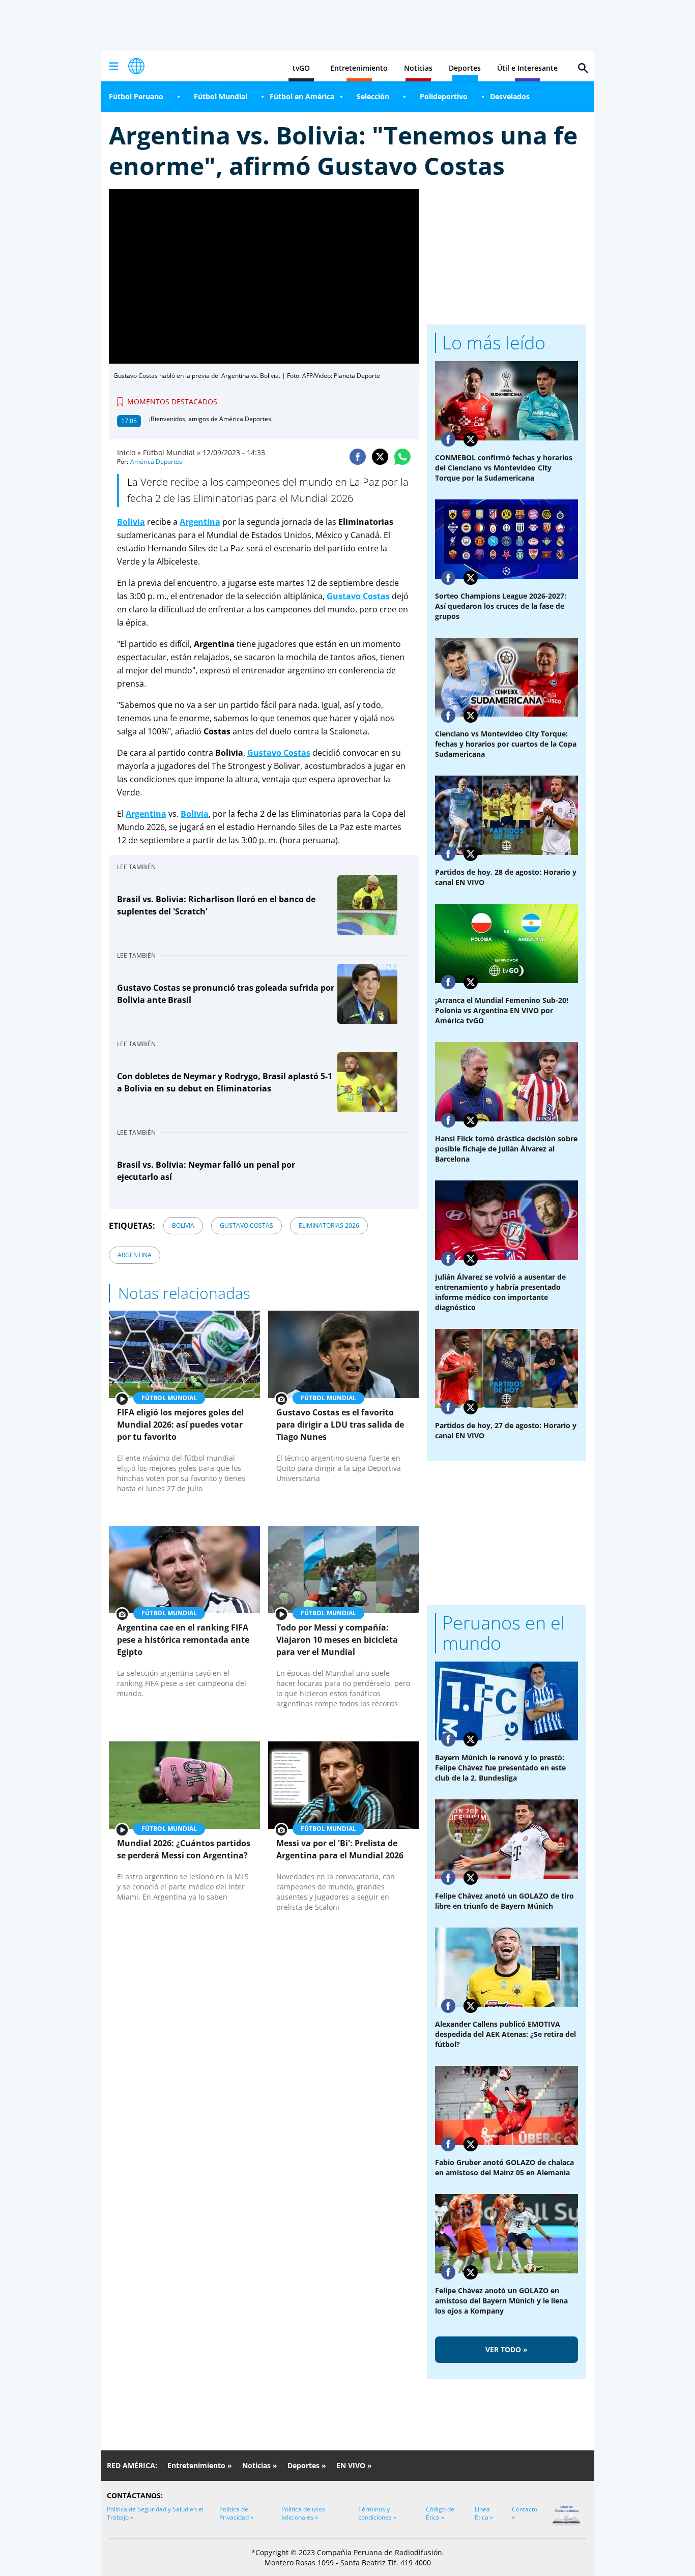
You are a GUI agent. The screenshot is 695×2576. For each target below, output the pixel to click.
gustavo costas (247, 1225)
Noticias (418, 68)
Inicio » (129, 452)
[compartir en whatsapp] (402, 457)
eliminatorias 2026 (329, 1225)
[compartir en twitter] (380, 457)
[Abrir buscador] (583, 68)
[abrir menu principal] (113, 66)
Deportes (465, 68)
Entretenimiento (359, 68)
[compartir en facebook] (358, 457)
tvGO (301, 68)
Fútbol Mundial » (172, 452)
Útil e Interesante (527, 68)
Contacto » (525, 2513)
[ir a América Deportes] (136, 66)
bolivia (183, 1225)
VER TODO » (506, 2349)
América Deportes (156, 462)
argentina (135, 1255)
